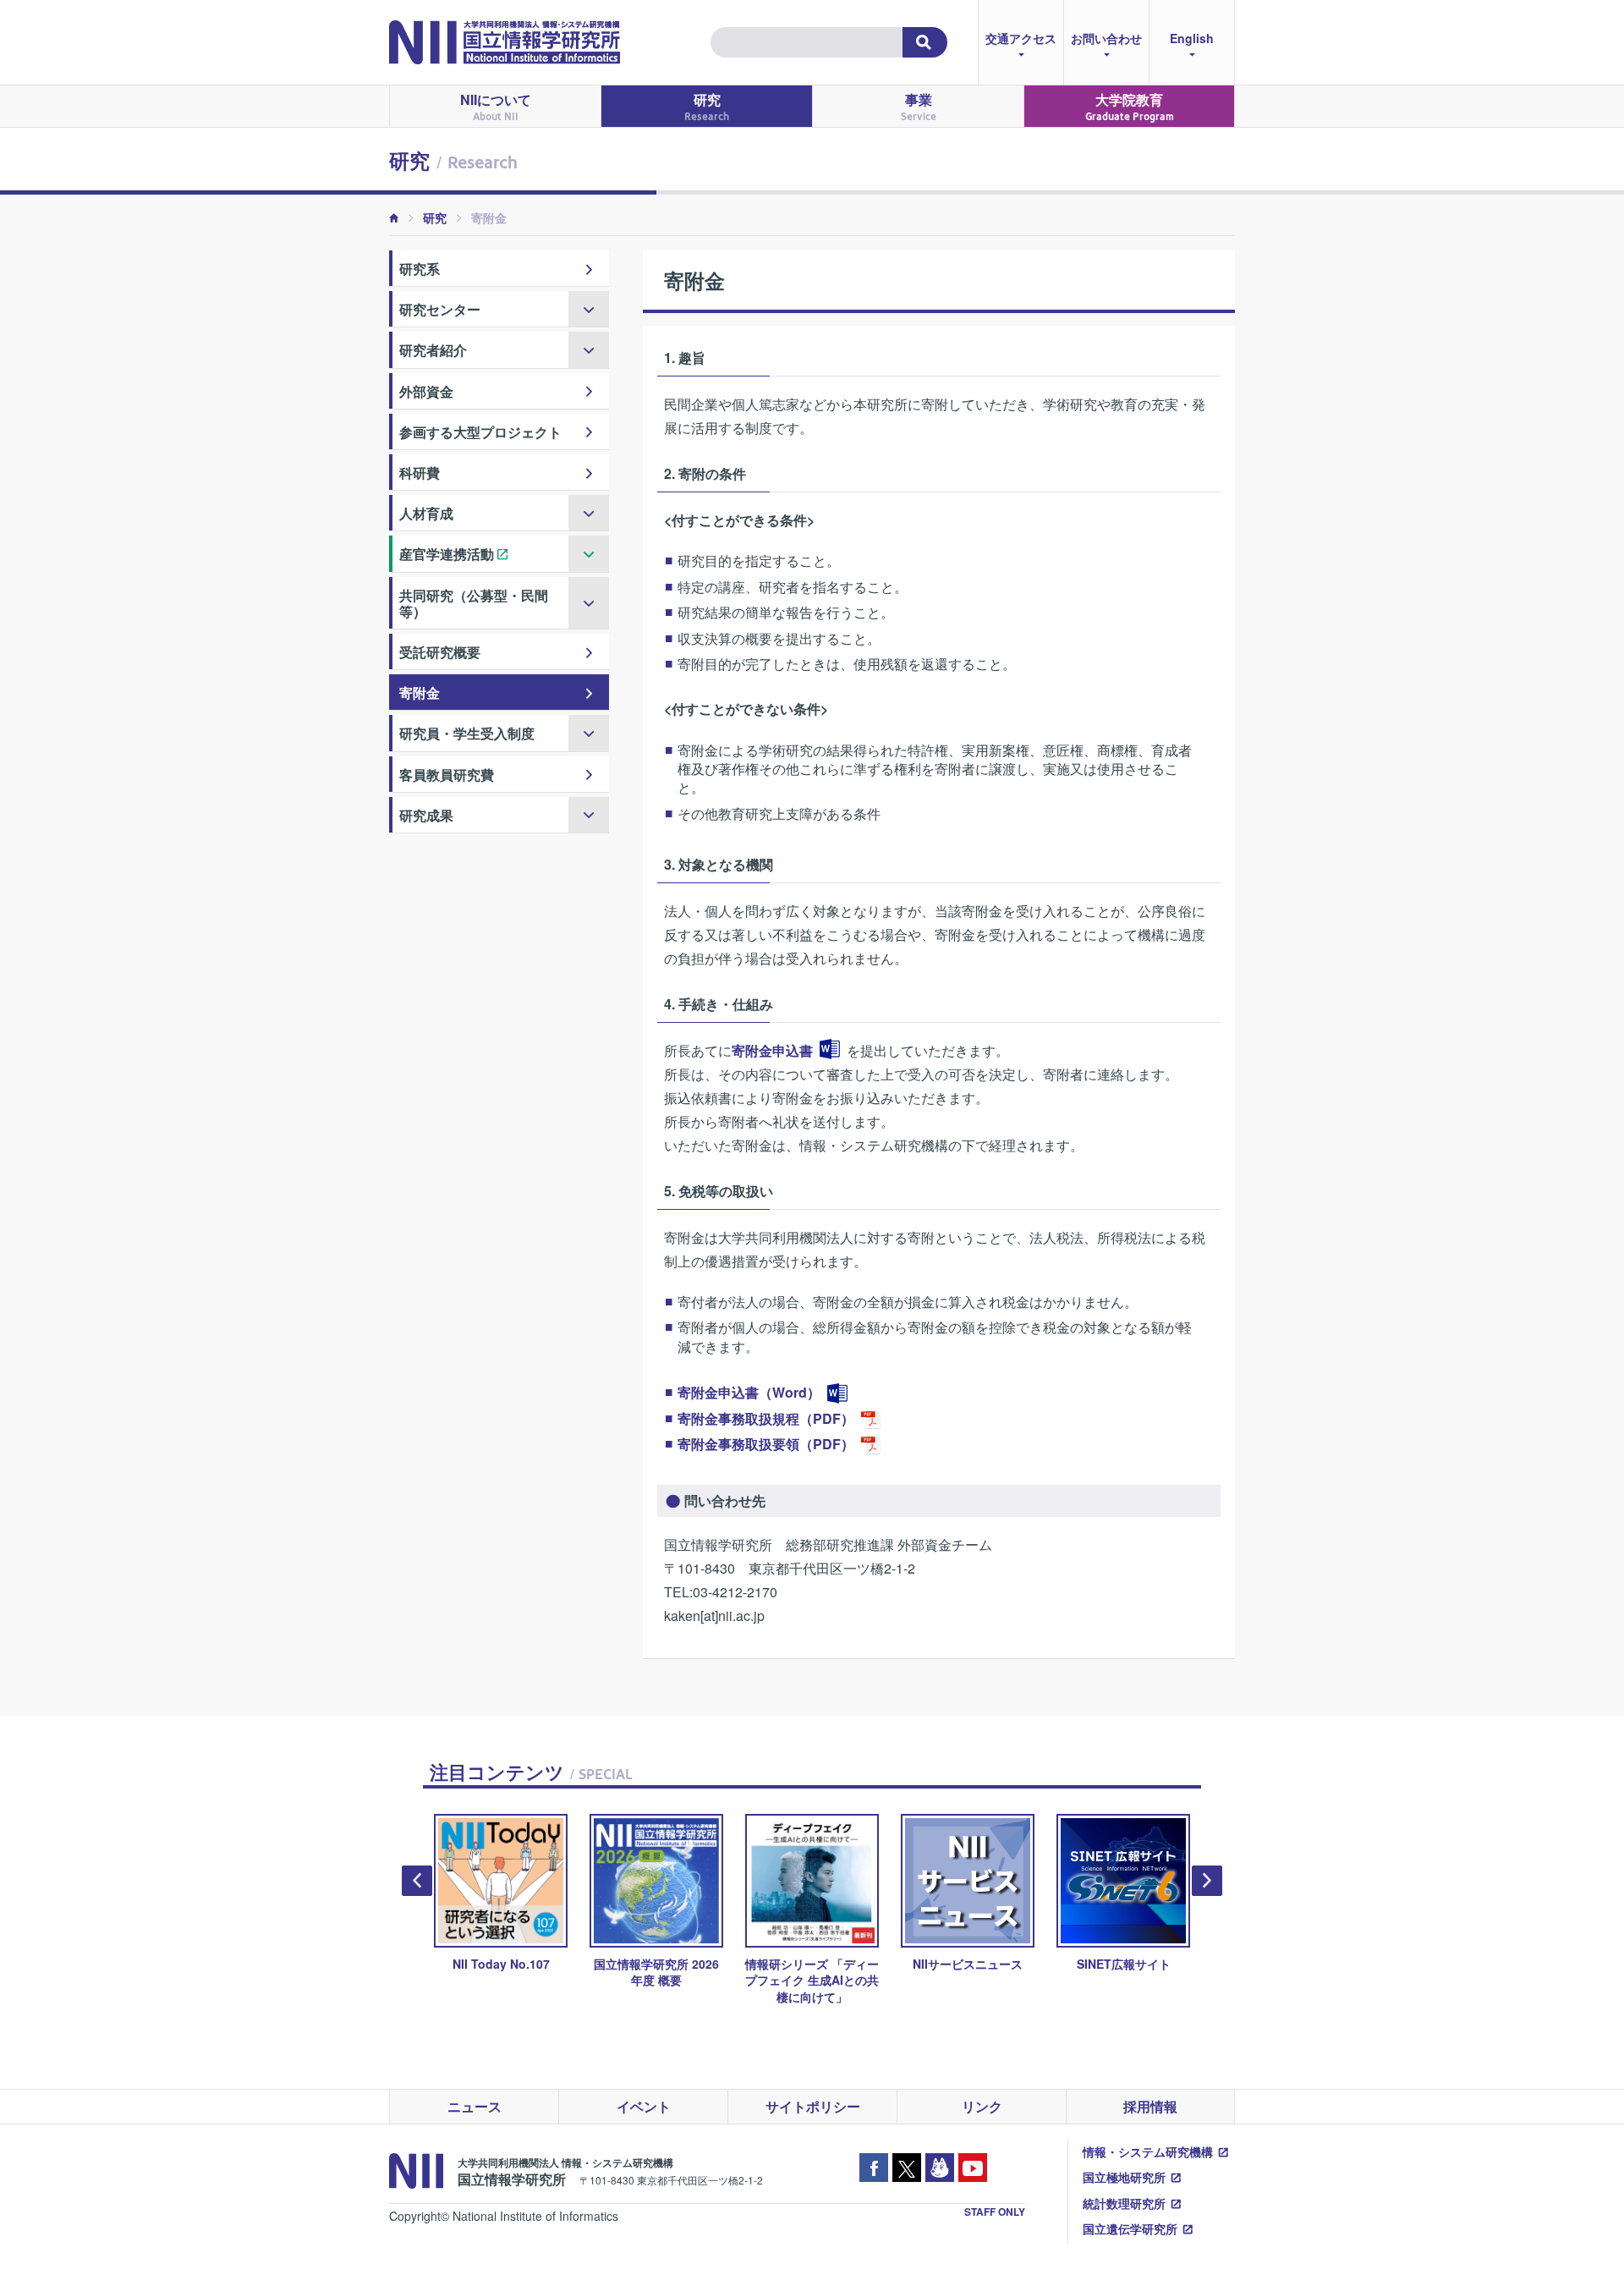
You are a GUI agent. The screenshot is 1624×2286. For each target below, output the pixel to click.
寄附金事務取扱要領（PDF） (766, 1444)
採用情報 (1150, 2106)
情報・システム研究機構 (1148, 2151)
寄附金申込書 (772, 1050)
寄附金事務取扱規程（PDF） (766, 1418)
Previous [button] (417, 1881)
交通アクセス (1021, 38)
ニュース (475, 2106)
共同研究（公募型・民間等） (474, 603)
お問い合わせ (1106, 38)
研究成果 (426, 815)
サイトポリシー (813, 2106)
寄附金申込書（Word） (749, 1392)
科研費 (420, 473)
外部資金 (426, 391)
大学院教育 (1130, 106)
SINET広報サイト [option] (1124, 1964)
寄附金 (420, 692)
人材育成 (426, 513)
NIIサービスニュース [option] (968, 1964)
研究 (707, 106)
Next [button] (1207, 1881)
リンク (982, 2106)
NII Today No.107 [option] (501, 1964)
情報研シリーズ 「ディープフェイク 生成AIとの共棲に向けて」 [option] (812, 1980)
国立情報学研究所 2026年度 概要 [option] (656, 1972)
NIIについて (496, 106)
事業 (919, 106)
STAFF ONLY (995, 2212)
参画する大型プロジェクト (480, 432)
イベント (644, 2106)
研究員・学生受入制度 (467, 733)
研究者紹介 (433, 350)
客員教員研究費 (447, 775)
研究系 (420, 269)
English (1192, 38)
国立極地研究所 (1124, 2177)
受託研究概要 (440, 652)
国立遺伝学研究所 (1130, 2228)
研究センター (440, 309)
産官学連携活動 (447, 554)
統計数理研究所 (1124, 2203)
